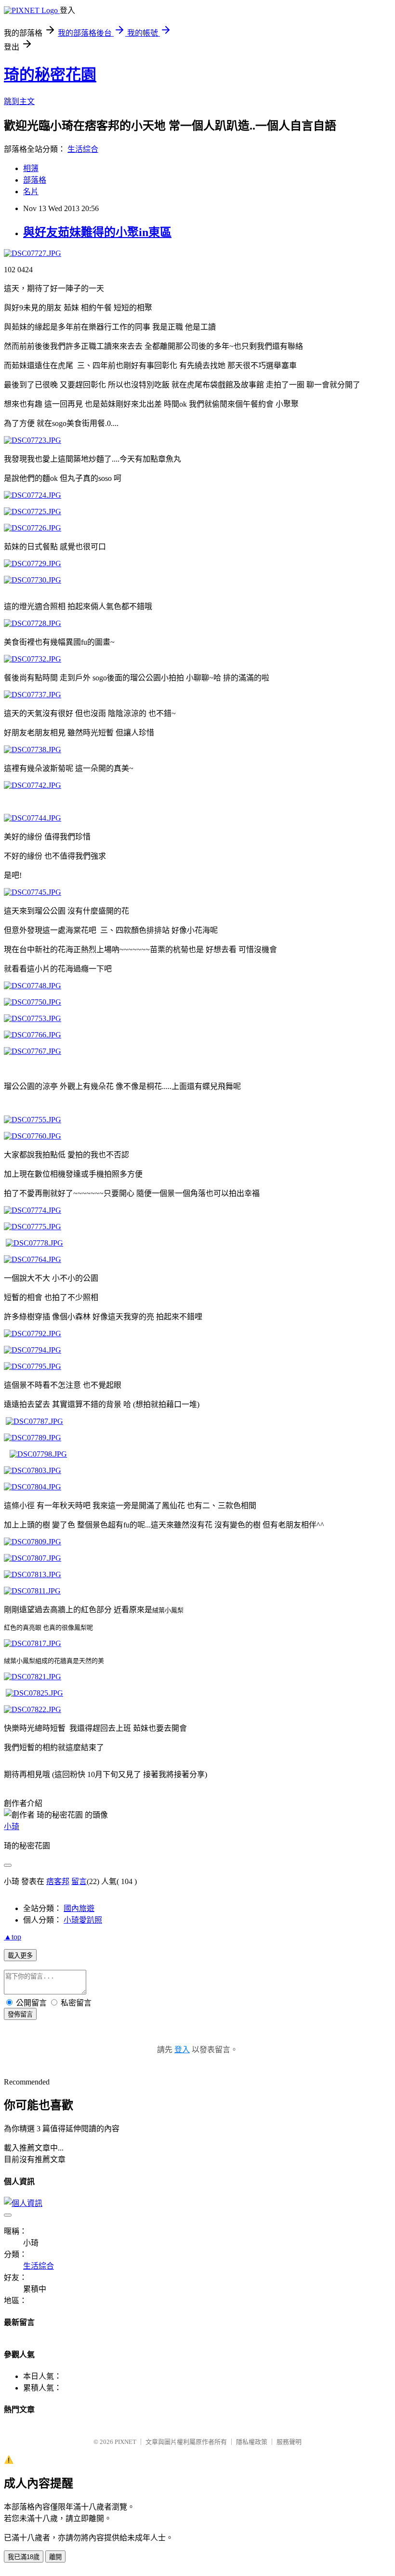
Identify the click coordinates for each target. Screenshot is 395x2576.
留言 (79, 1881)
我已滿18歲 (24, 2557)
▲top (13, 1937)
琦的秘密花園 (50, 75)
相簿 (31, 168)
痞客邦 (58, 1881)
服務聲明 (289, 2442)
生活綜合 (83, 149)
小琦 (12, 1826)
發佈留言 (20, 2014)
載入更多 (20, 1956)
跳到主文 (19, 101)
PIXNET (125, 2442)
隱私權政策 (252, 2442)
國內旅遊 (79, 1908)
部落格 (35, 180)
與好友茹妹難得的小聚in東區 (97, 232)
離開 (55, 2557)
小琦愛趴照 (83, 1920)
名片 (31, 192)
